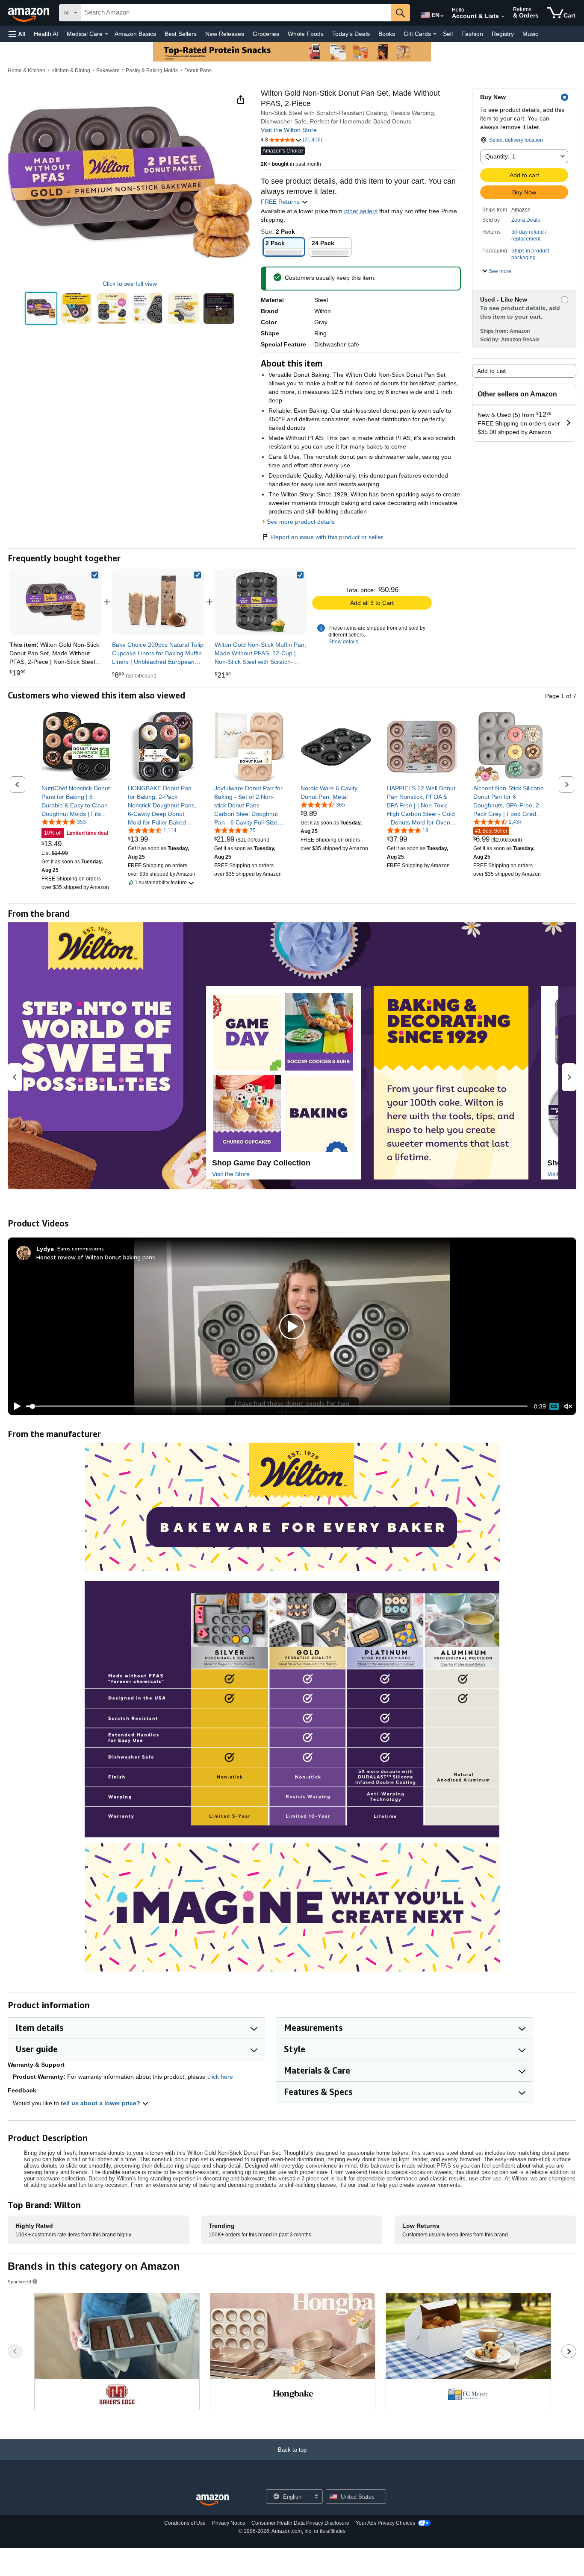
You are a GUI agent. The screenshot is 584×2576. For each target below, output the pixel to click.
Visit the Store (231, 1174)
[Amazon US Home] (212, 2500)
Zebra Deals (526, 220)
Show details (343, 642)
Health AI (46, 34)
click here (220, 2077)
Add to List (491, 371)
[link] (158, 602)
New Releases (225, 34)
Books (387, 34)
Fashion (472, 34)
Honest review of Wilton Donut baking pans (96, 1257)
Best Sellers (181, 34)
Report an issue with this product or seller (327, 537)
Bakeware (108, 70)
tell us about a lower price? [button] (101, 2103)
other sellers (361, 211)
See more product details (301, 522)
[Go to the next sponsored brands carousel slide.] (569, 2351)
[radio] (41, 308)
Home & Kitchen (27, 70)
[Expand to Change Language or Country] (442, 16)
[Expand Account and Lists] (503, 17)
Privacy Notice (229, 2523)
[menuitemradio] (554, 1406)
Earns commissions (81, 1248)
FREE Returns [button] (281, 202)
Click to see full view (130, 284)
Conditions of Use (185, 2523)
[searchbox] (236, 13)
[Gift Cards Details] (435, 34)
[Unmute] (568, 1407)
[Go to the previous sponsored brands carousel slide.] (15, 2351)
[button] (17, 34)
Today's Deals (351, 34)
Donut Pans (198, 70)
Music (530, 34)
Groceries (266, 34)
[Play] (15, 1406)
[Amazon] (29, 13)
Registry (503, 34)
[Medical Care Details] (106, 34)
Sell (448, 34)
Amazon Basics (135, 34)
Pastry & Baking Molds (152, 70)
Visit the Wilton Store (289, 130)
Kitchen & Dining (71, 70)
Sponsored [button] (19, 2281)
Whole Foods (306, 34)
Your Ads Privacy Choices (385, 2523)
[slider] (277, 1406)
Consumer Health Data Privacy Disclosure (300, 2523)
